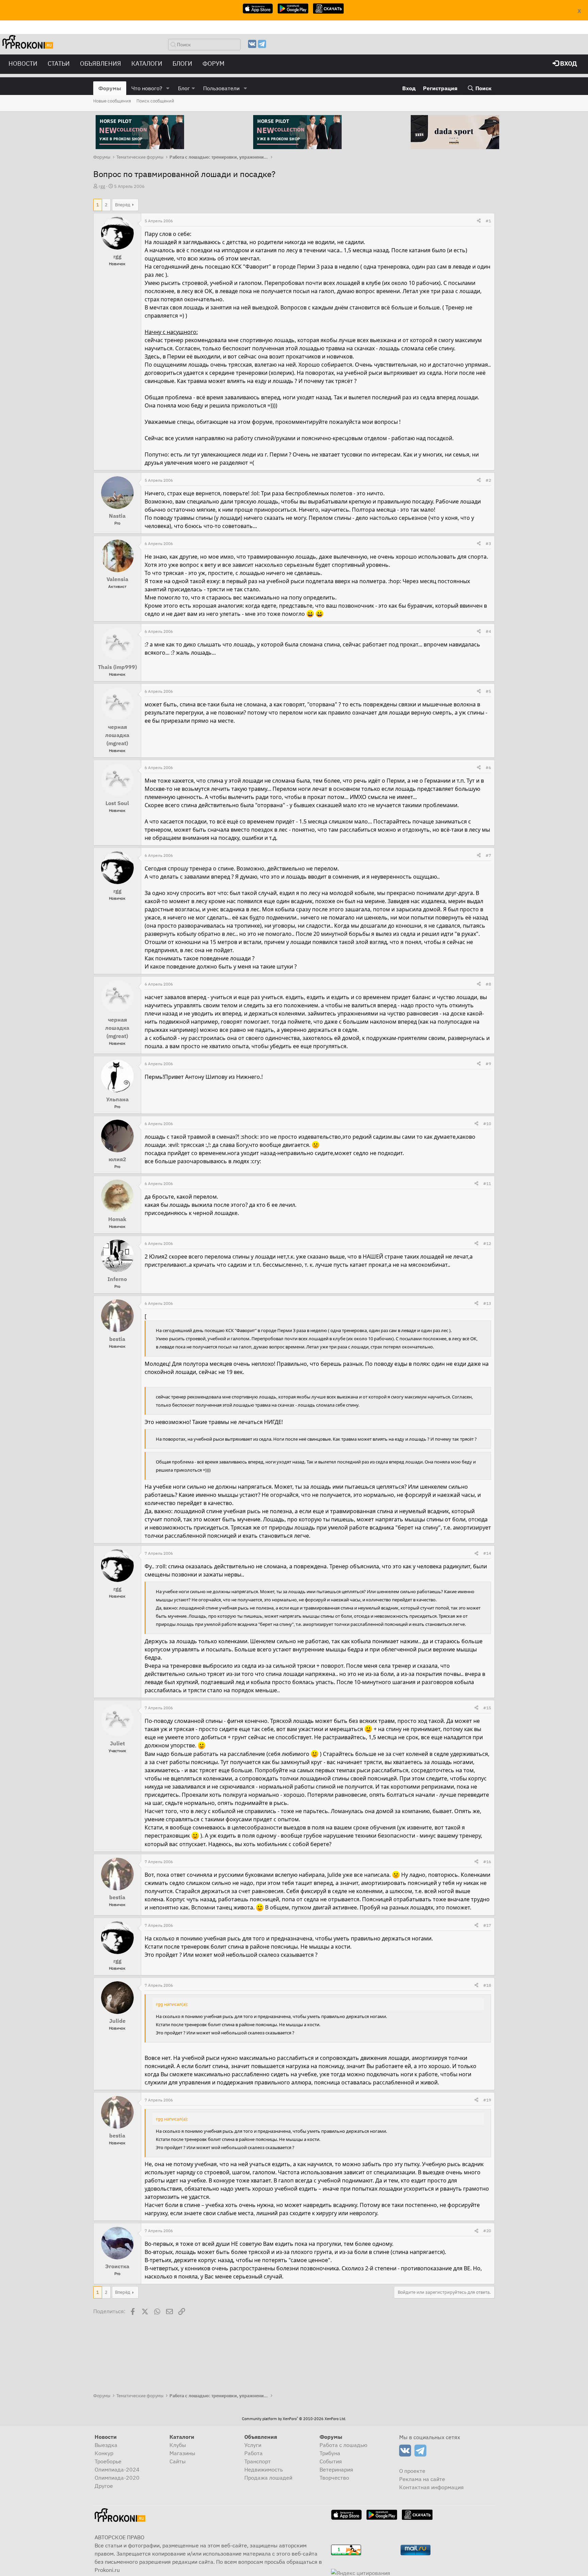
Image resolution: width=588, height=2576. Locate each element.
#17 (487, 1925)
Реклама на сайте (422, 2479)
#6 (488, 767)
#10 (487, 1124)
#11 (487, 1183)
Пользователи (221, 88)
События (331, 2461)
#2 (488, 480)
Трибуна (330, 2453)
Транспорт (258, 2461)
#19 (487, 2100)
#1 (488, 221)
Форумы (110, 88)
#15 (487, 1708)
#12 (487, 1243)
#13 (487, 1303)
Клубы (178, 2445)
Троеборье (108, 2461)
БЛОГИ (182, 63)
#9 (488, 1064)
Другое (104, 2486)
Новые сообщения (112, 101)
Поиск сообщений (155, 101)
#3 (488, 543)
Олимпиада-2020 (117, 2478)
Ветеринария (336, 2469)
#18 (487, 1985)
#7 (488, 855)
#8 (488, 984)
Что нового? (147, 88)
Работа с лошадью (344, 2445)
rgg (102, 186)
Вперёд (123, 205)
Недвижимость (264, 2469)
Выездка (106, 2445)
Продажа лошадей (268, 2478)
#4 (488, 631)
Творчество (334, 2478)
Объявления (101, 63)
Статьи (59, 63)
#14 (487, 1553)
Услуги (253, 2445)
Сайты (178, 2461)
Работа (254, 2453)
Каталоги (147, 63)
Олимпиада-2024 (117, 2469)
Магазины (182, 2453)
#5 (488, 691)
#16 (487, 1862)
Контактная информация (431, 2487)
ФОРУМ (214, 63)
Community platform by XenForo (294, 2419)
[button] (168, 88)
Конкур (104, 2453)
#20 (487, 2231)
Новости (23, 63)
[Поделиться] (479, 221)
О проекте (412, 2471)
